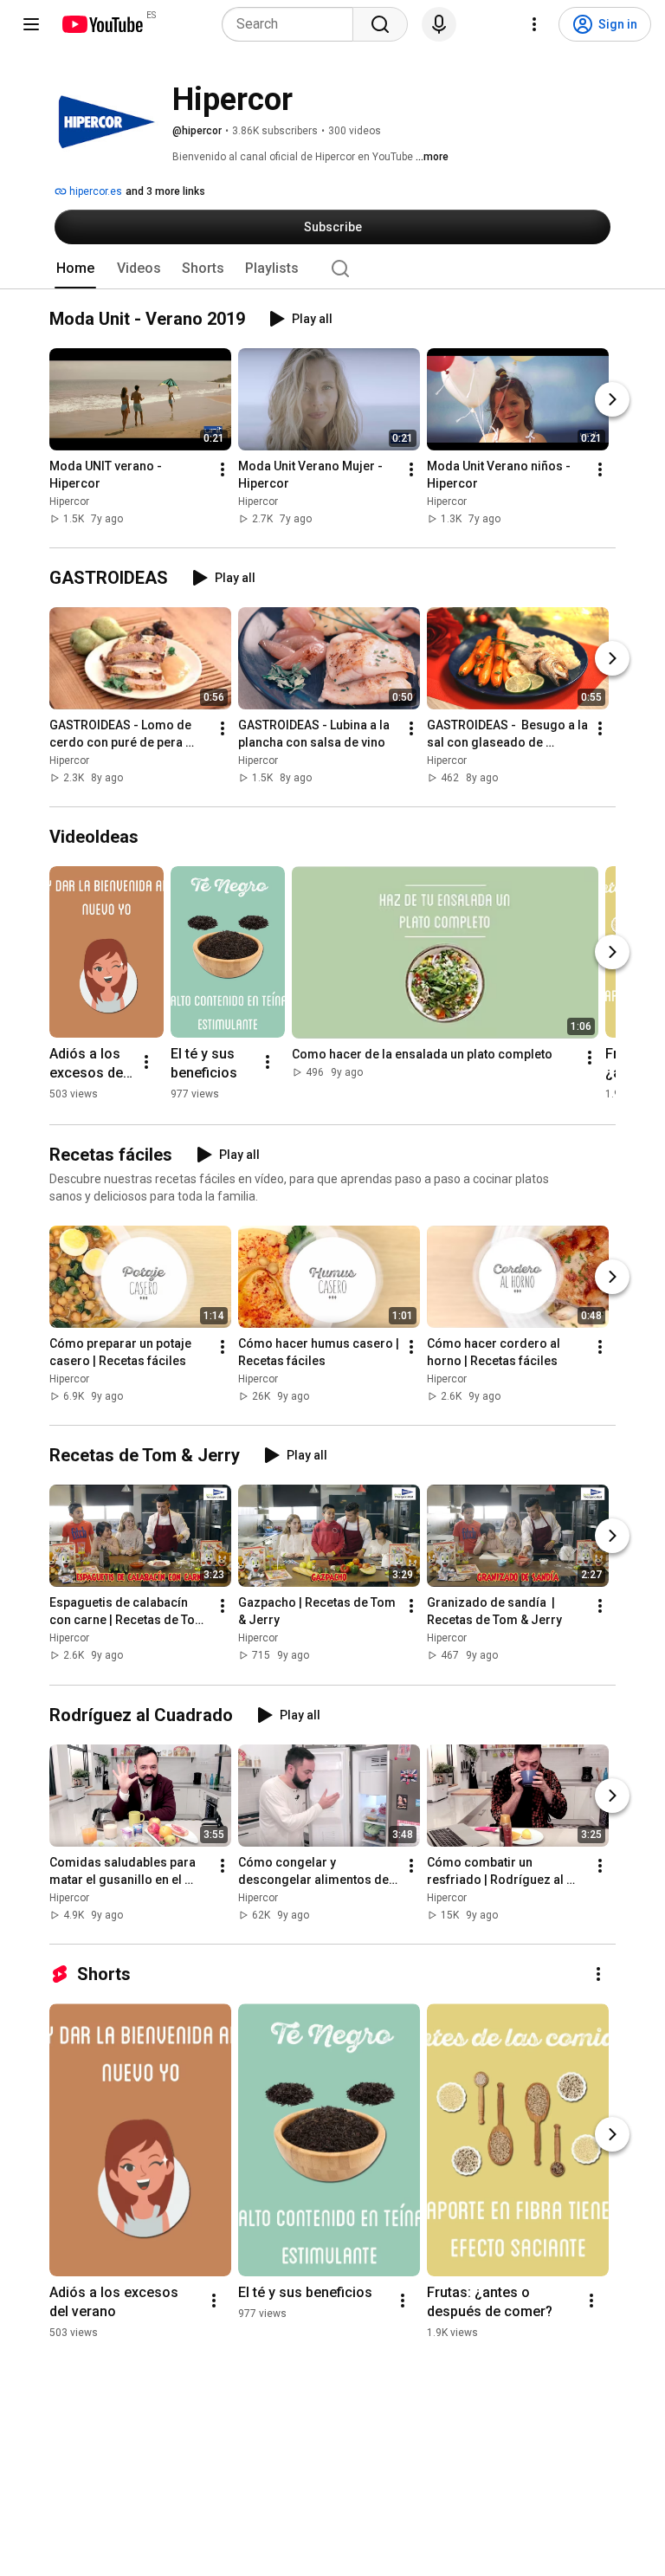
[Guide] (31, 24)
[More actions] (223, 469)
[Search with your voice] (439, 24)
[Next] (612, 399)
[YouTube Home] (102, 24)
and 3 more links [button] (165, 191)
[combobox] (293, 24)
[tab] (75, 269)
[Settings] (534, 24)
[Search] (380, 24)
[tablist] (332, 269)
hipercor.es (94, 191)
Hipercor (69, 502)
